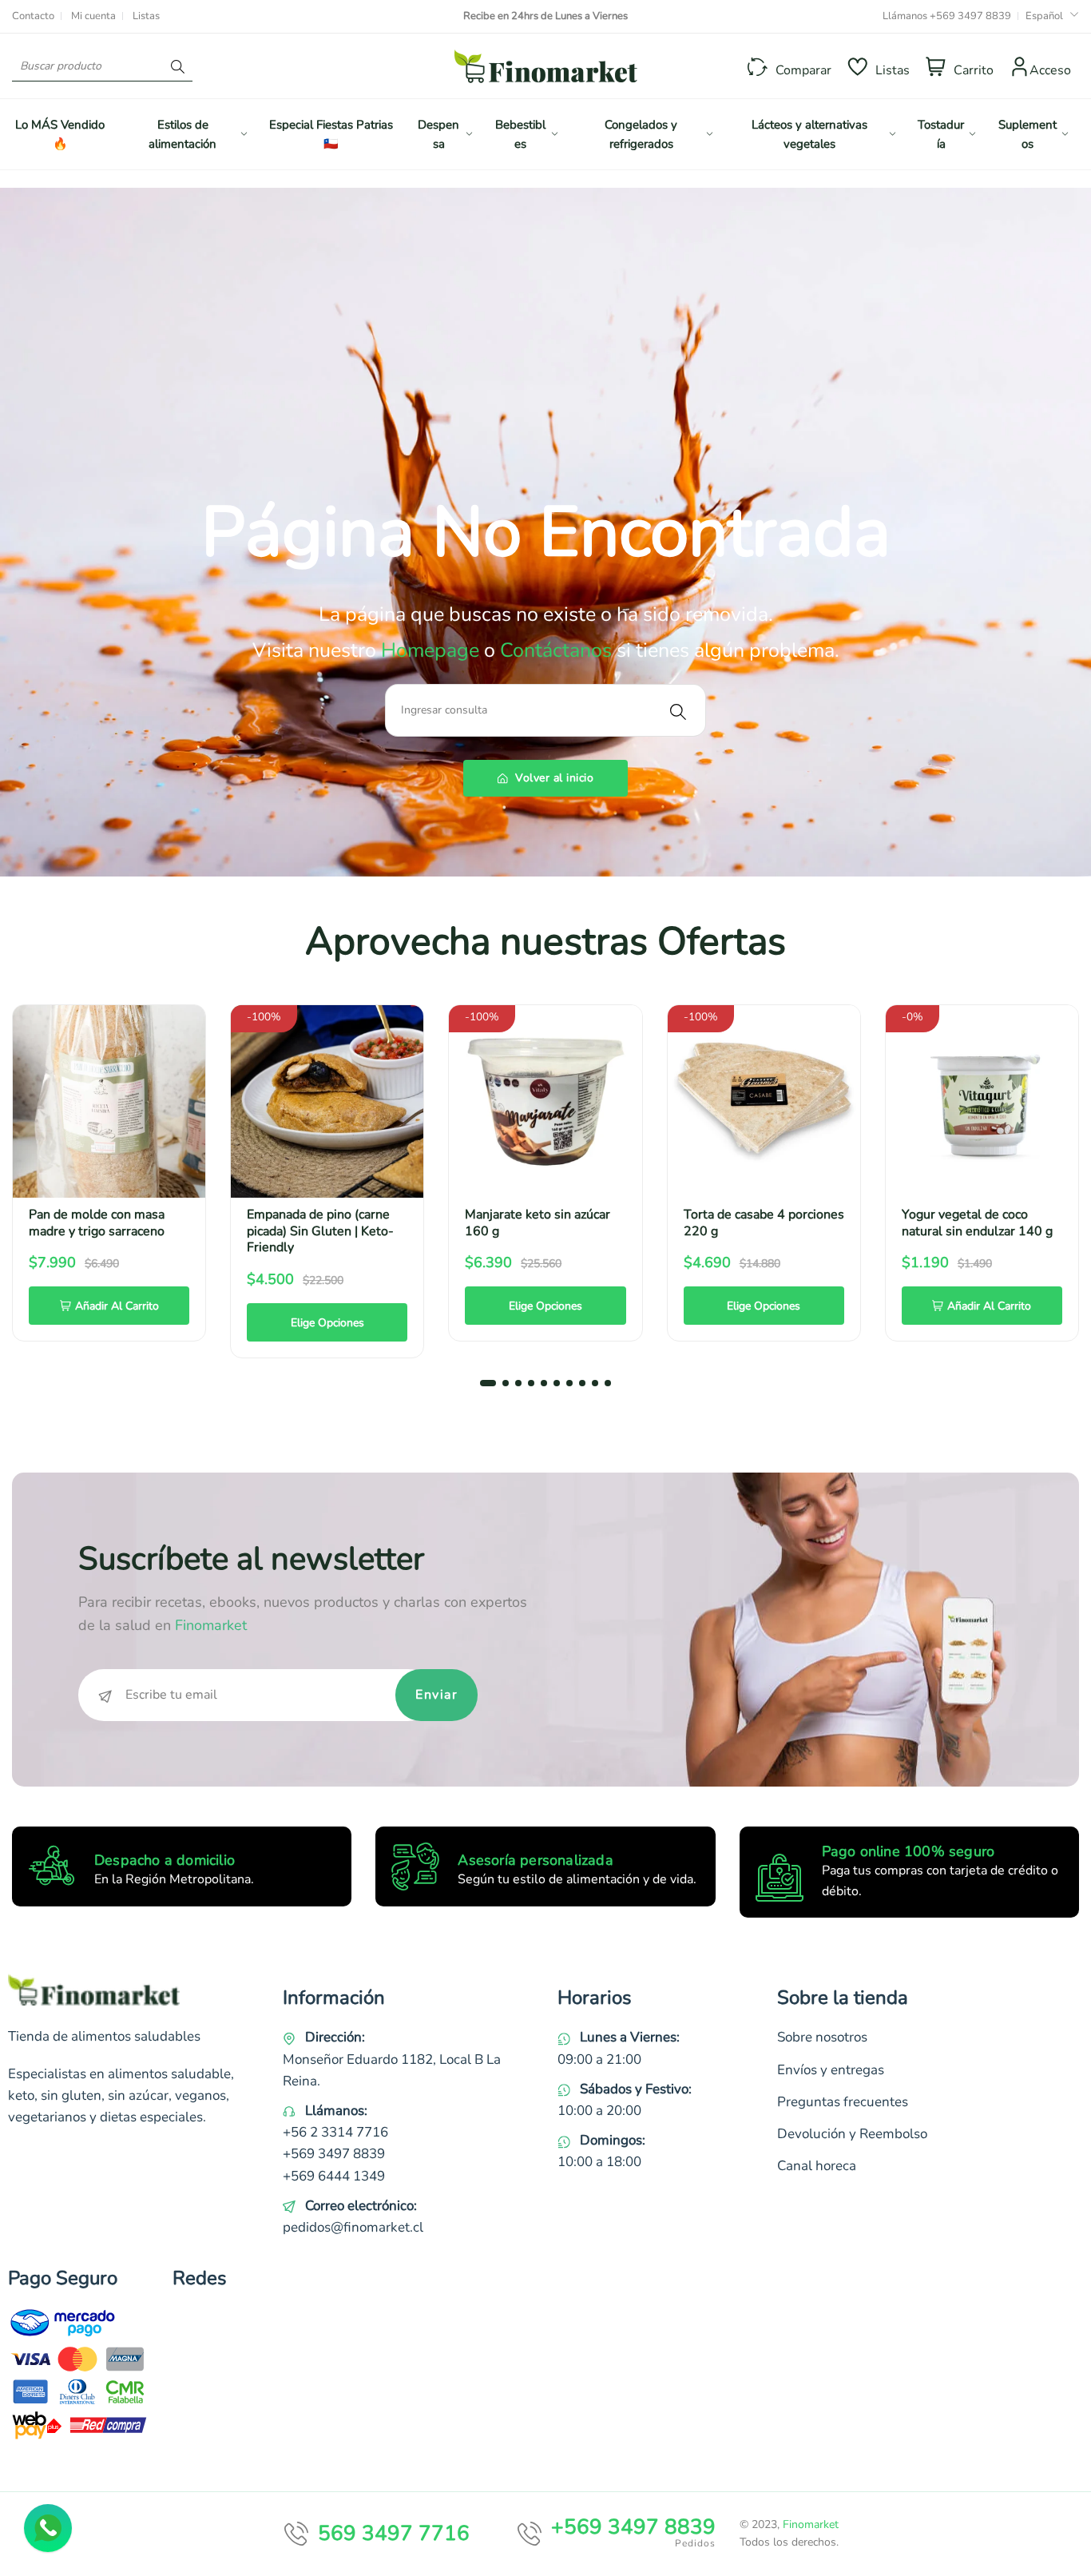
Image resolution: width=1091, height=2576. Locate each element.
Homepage (432, 650)
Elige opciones (327, 1323)
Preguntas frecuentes (843, 2102)
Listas (146, 16)
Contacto (33, 16)
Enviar (436, 1695)
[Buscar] (178, 66)
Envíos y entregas (831, 2070)
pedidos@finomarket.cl (353, 2227)
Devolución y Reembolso (852, 2134)
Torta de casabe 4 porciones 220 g (764, 1223)
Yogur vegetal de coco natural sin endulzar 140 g (977, 1223)
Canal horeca (817, 2166)
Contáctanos (556, 650)
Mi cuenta (93, 16)
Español (1044, 16)
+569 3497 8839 (970, 16)
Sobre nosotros (822, 2037)
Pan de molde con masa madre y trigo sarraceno (97, 1223)
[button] (488, 1383)
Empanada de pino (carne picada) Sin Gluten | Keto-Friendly (320, 1231)
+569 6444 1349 (334, 2176)
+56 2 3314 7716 (335, 2132)
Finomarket (811, 2524)
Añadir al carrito (117, 1306)
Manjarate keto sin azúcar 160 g (538, 1223)
